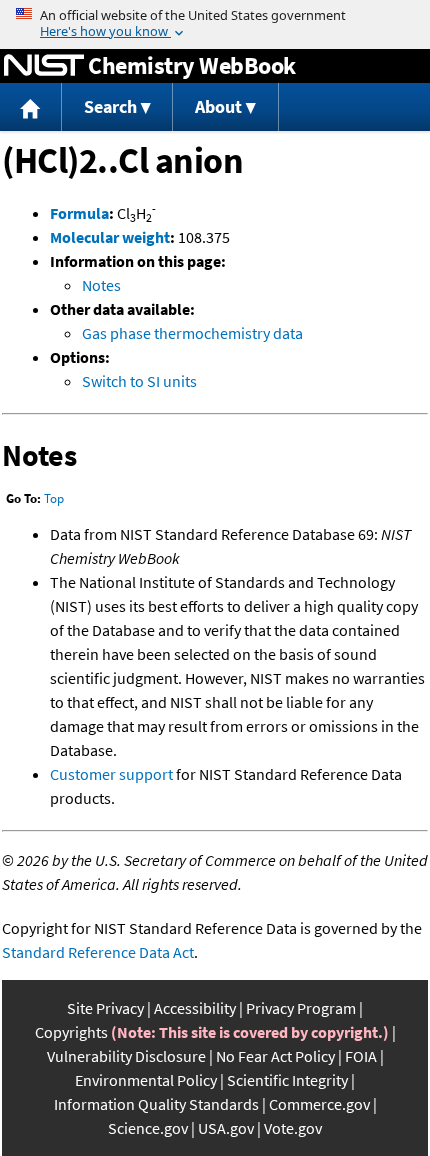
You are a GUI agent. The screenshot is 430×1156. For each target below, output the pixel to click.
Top (54, 498)
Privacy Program (301, 1008)
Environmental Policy (146, 1080)
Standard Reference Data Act (98, 952)
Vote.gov (293, 1128)
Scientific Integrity (287, 1080)
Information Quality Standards (156, 1104)
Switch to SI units (139, 381)
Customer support (111, 774)
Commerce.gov (319, 1104)
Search (110, 106)
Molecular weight (110, 237)
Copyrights (71, 1032)
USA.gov (226, 1128)
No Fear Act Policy (275, 1056)
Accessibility (195, 1008)
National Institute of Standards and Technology (44, 66)
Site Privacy (105, 1008)
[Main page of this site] (31, 107)
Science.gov (148, 1128)
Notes (101, 285)
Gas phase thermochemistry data (192, 333)
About (218, 106)
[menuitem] (31, 107)
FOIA (361, 1056)
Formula (79, 213)
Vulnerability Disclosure (126, 1056)
